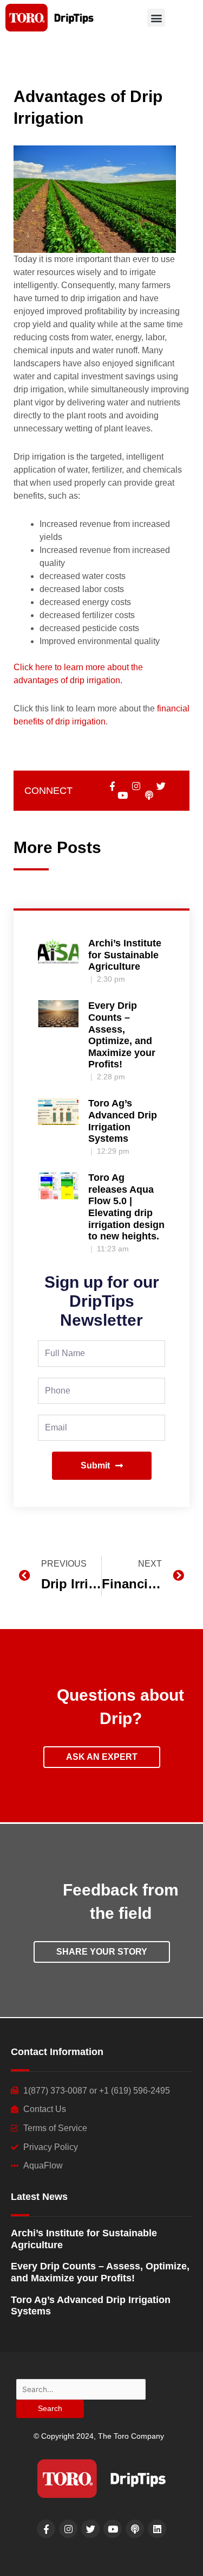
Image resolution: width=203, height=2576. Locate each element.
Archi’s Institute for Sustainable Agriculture (125, 955)
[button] (156, 18)
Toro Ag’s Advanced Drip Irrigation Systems (123, 1121)
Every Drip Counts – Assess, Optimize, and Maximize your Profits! (122, 1035)
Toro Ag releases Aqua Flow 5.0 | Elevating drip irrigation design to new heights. (126, 1207)
